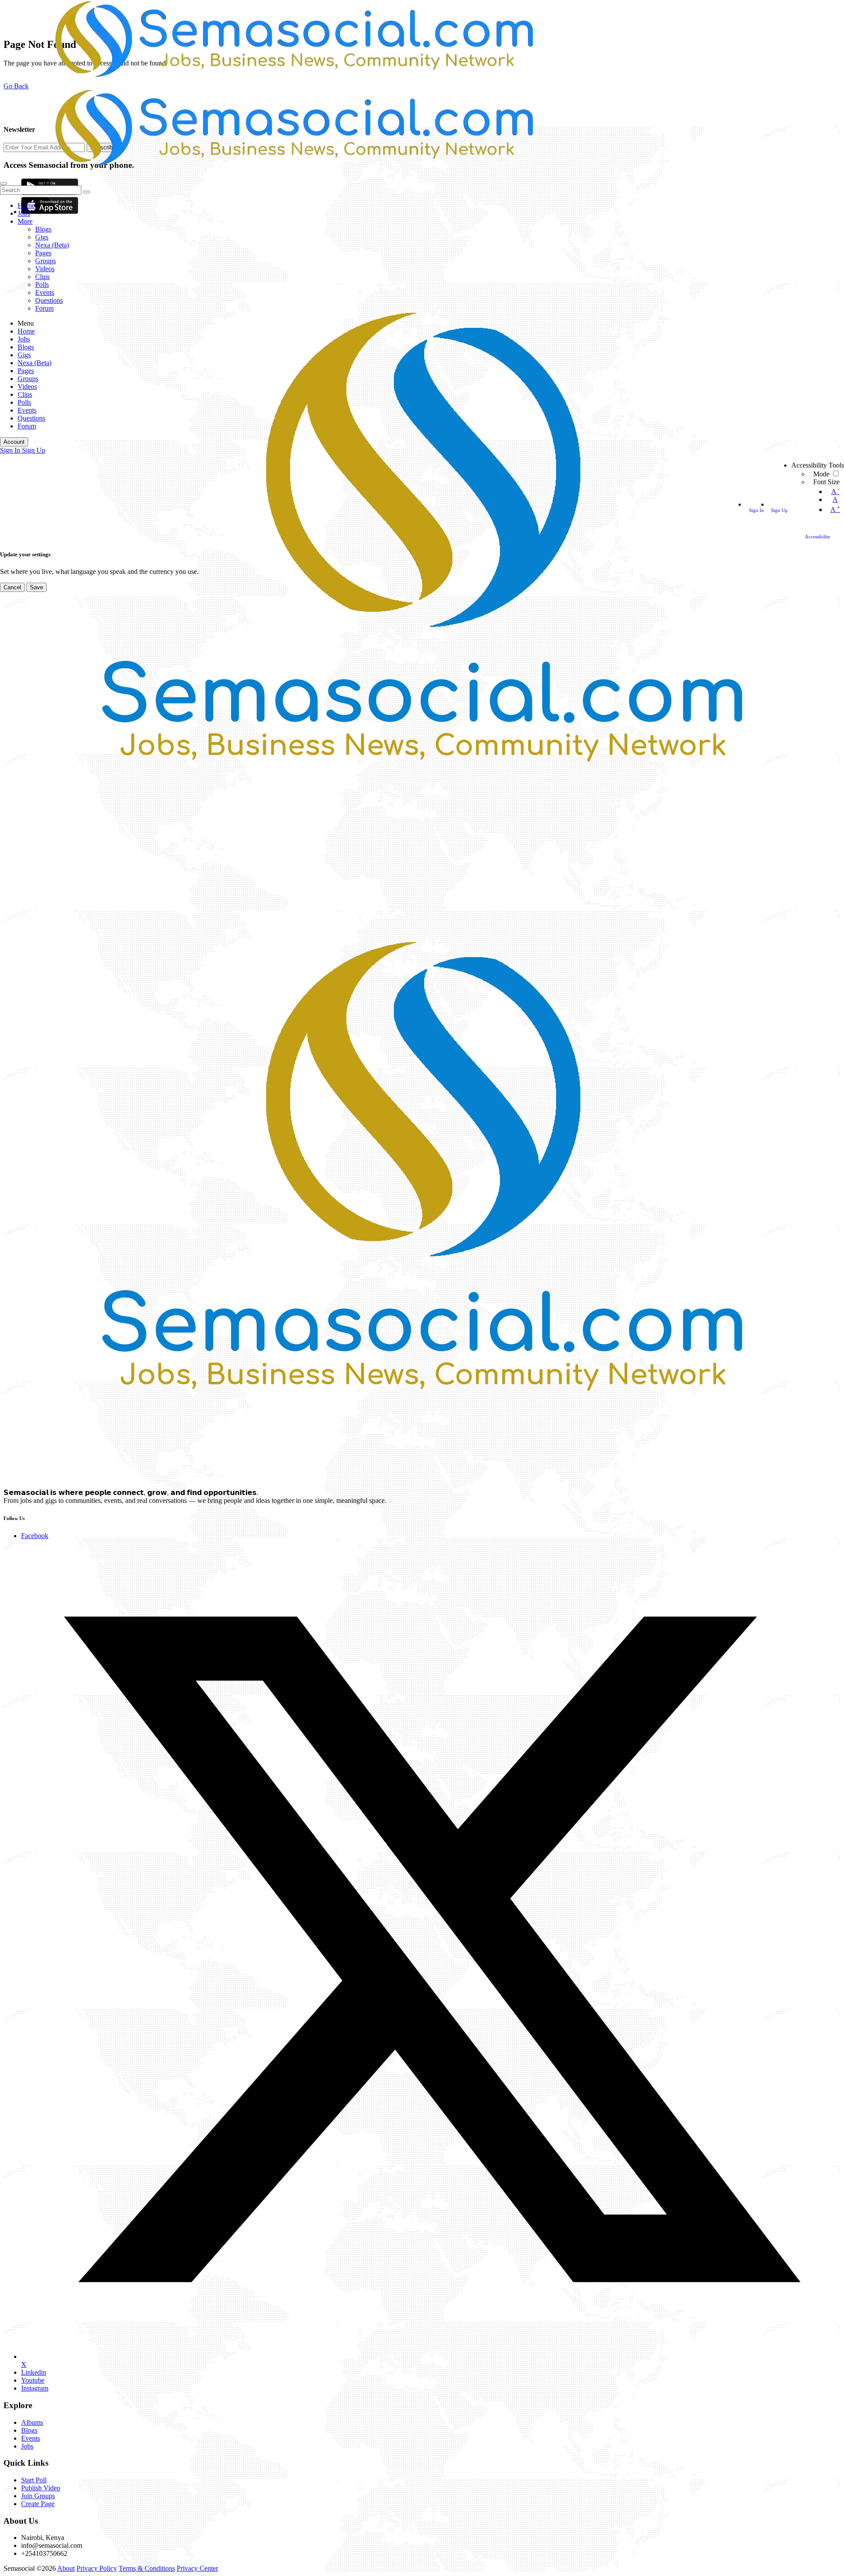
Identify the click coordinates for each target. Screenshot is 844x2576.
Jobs (27, 2446)
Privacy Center (197, 2568)
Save (36, 587)
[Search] (4, 184)
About (66, 2568)
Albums (32, 2422)
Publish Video (41, 2488)
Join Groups (38, 2496)
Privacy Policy (97, 2568)
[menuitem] (11, 450)
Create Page (38, 2504)
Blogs (29, 2430)
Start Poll (34, 2480)
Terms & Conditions (147, 2568)
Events (31, 2438)
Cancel (12, 587)
